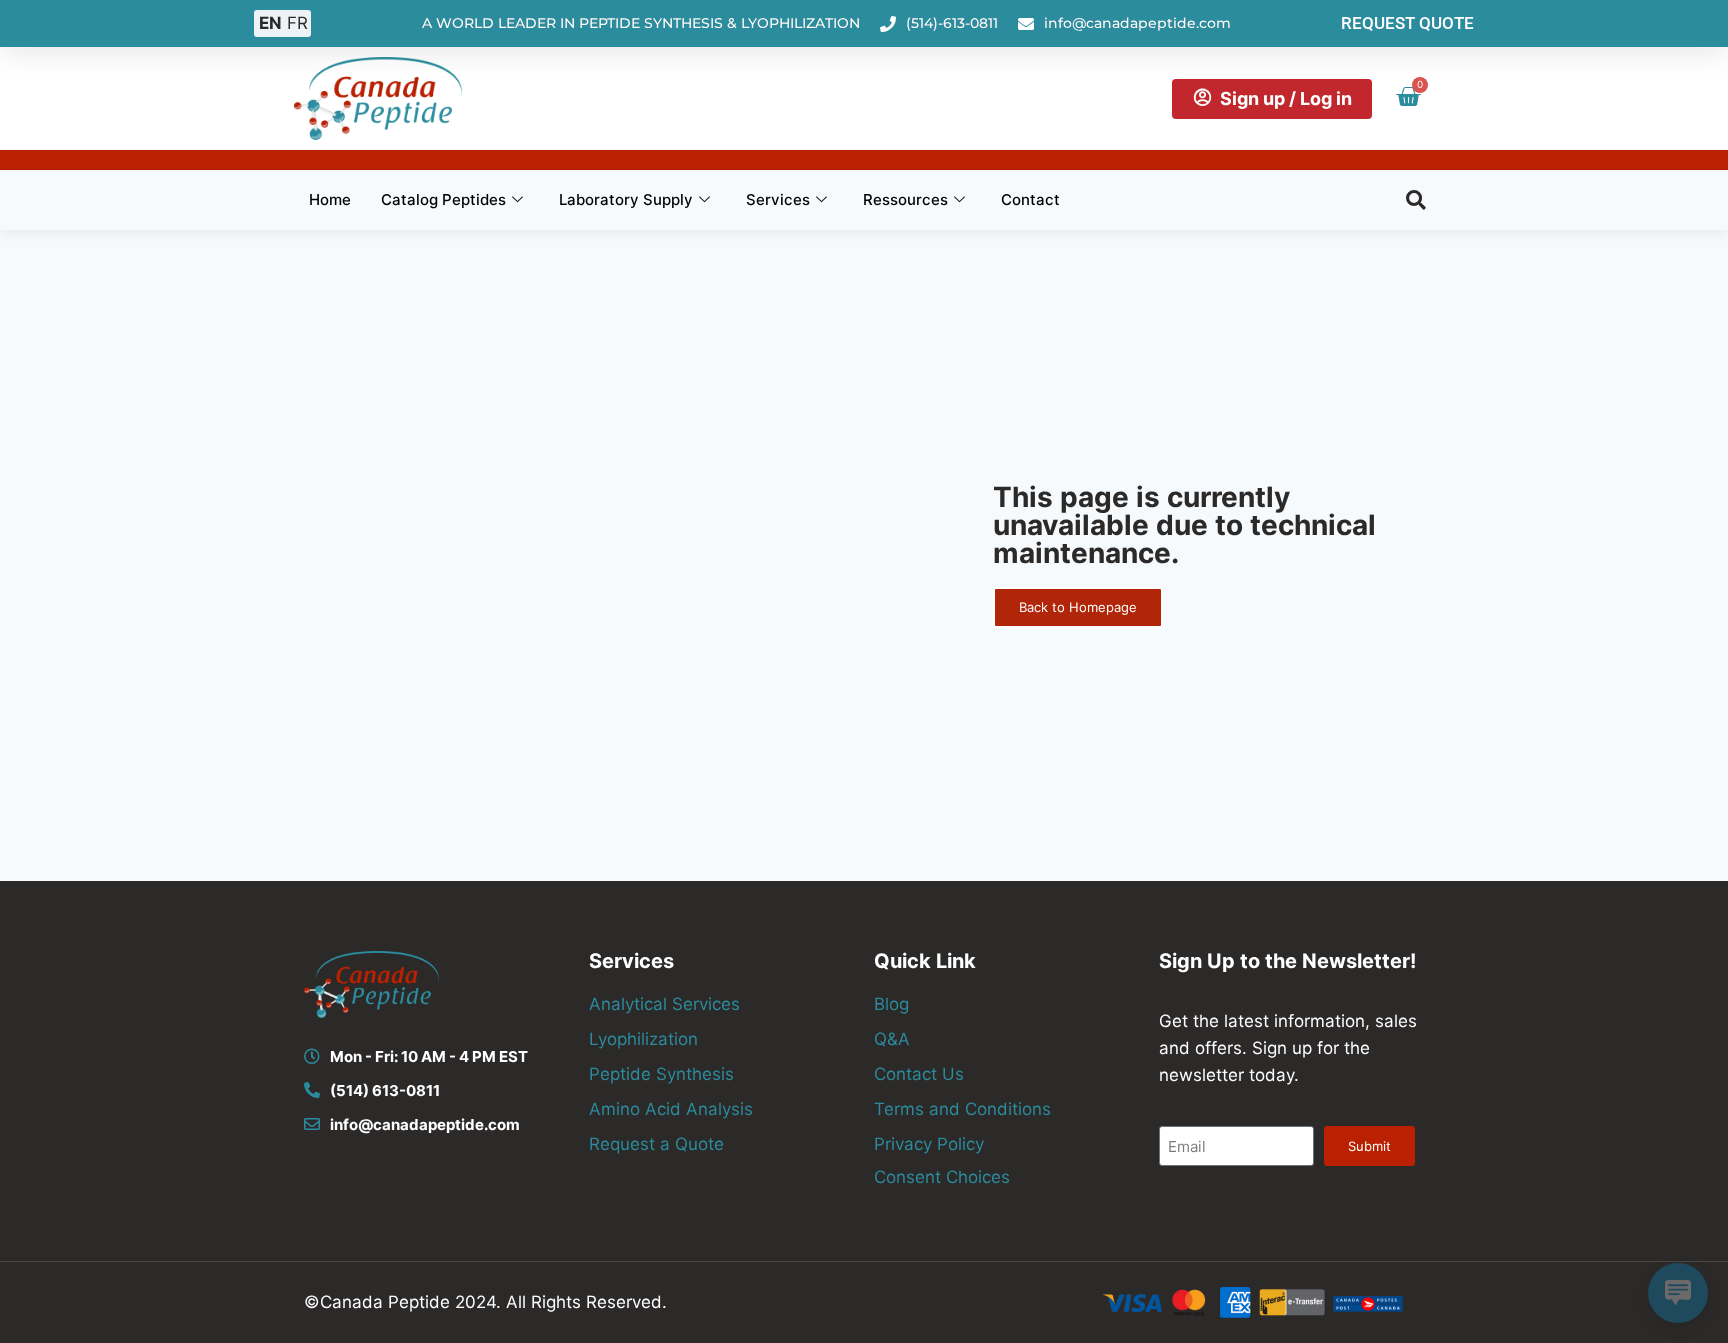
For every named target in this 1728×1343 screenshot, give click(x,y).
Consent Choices (942, 1177)
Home (330, 199)
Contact (1030, 199)
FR (297, 23)
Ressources (905, 199)
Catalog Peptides (443, 199)
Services (778, 199)
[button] (1416, 200)
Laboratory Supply (626, 199)
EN (270, 23)
